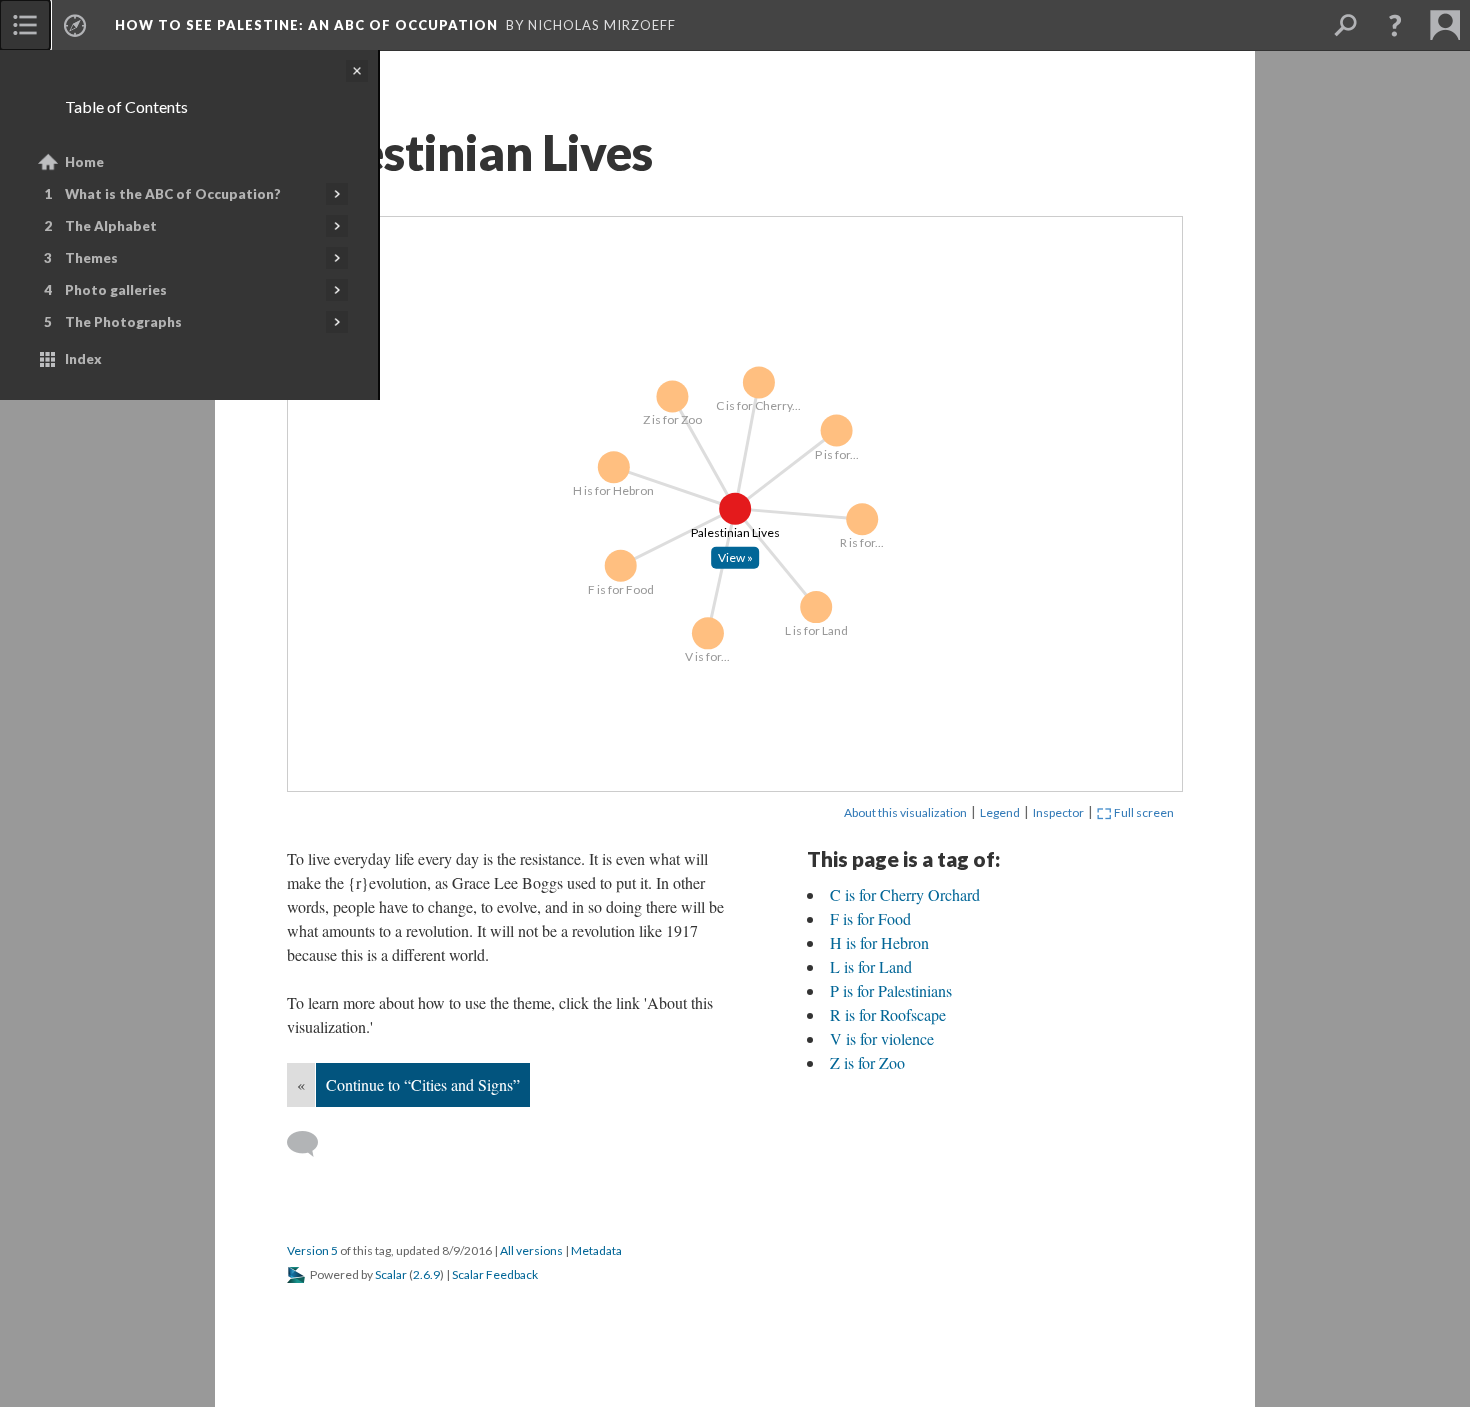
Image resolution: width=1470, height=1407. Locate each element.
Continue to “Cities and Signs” (423, 1084)
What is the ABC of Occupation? (173, 194)
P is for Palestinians (891, 990)
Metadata (596, 1250)
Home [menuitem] (84, 162)
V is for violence (882, 1038)
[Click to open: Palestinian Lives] (735, 556)
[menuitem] (25, 25)
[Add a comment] (311, 1144)
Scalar (391, 1274)
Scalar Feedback (495, 1274)
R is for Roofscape (888, 1014)
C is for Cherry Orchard (905, 894)
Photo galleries (116, 290)
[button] (1395, 25)
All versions (531, 1250)
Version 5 (312, 1250)
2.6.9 (426, 1274)
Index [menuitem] (83, 359)
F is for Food (870, 918)
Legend (1000, 812)
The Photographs (123, 322)
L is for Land (871, 966)
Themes (91, 258)
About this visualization (905, 812)
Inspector (1058, 812)
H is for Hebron (879, 942)
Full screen (1143, 812)
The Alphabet (111, 226)
